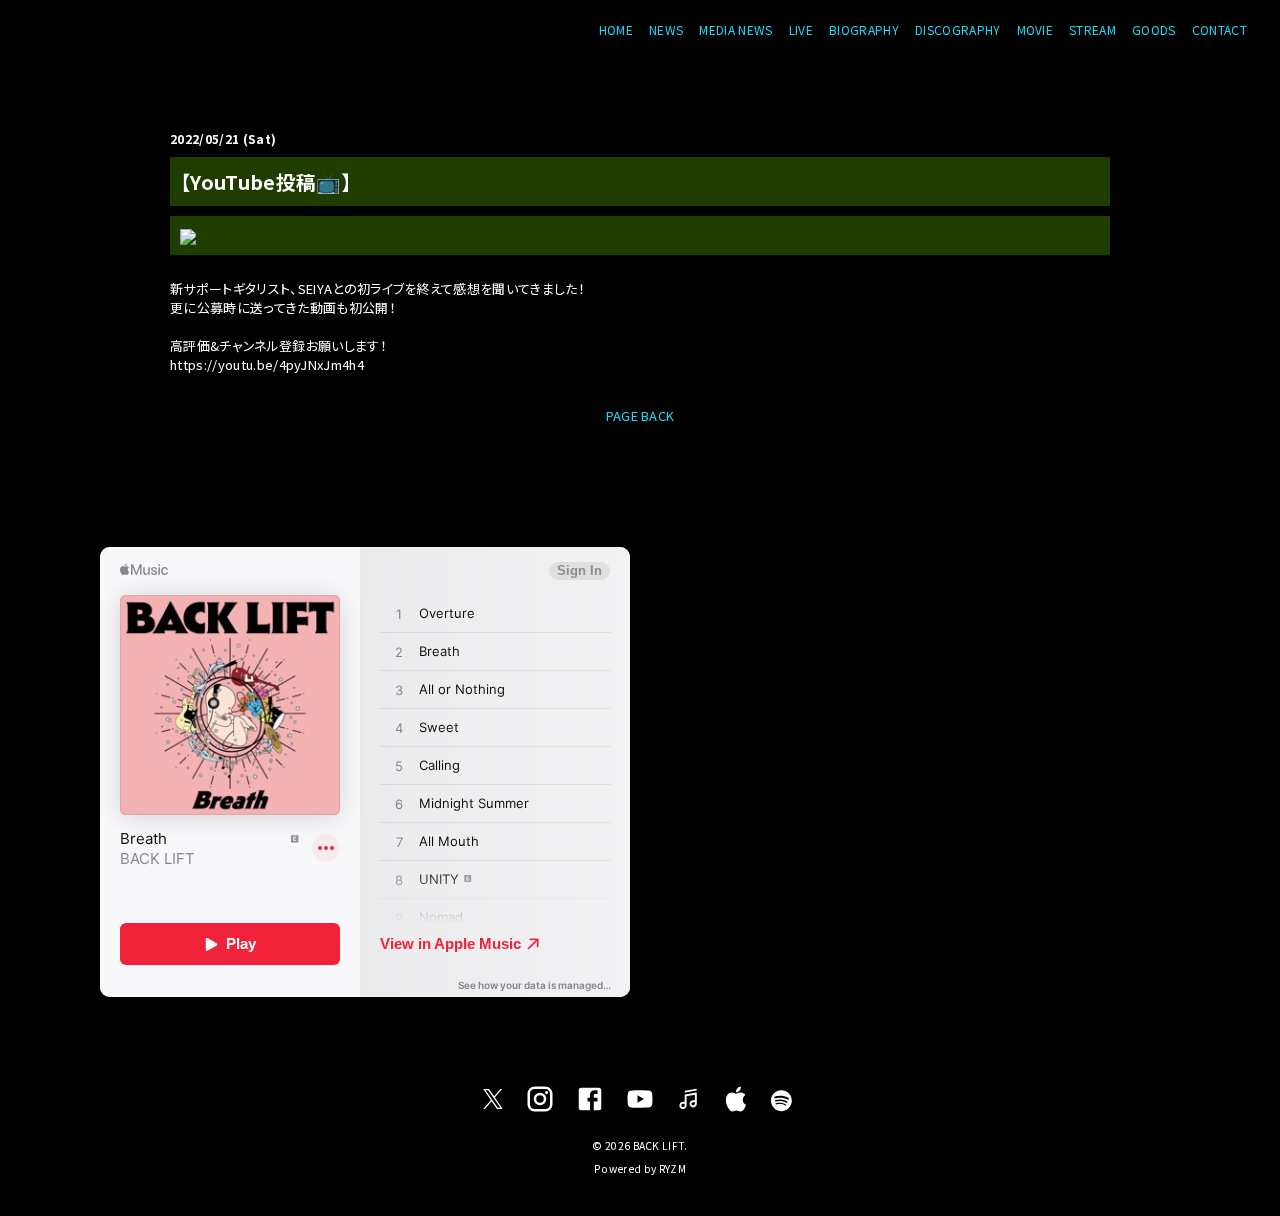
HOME (616, 29)
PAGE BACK (640, 415)
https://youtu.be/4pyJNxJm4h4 (267, 364)
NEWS (666, 29)
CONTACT (1219, 29)
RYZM (672, 1168)
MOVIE (1035, 29)
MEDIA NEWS (735, 29)
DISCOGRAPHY (958, 29)
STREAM (1092, 29)
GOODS (1154, 29)
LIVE (801, 29)
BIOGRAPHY (864, 29)
